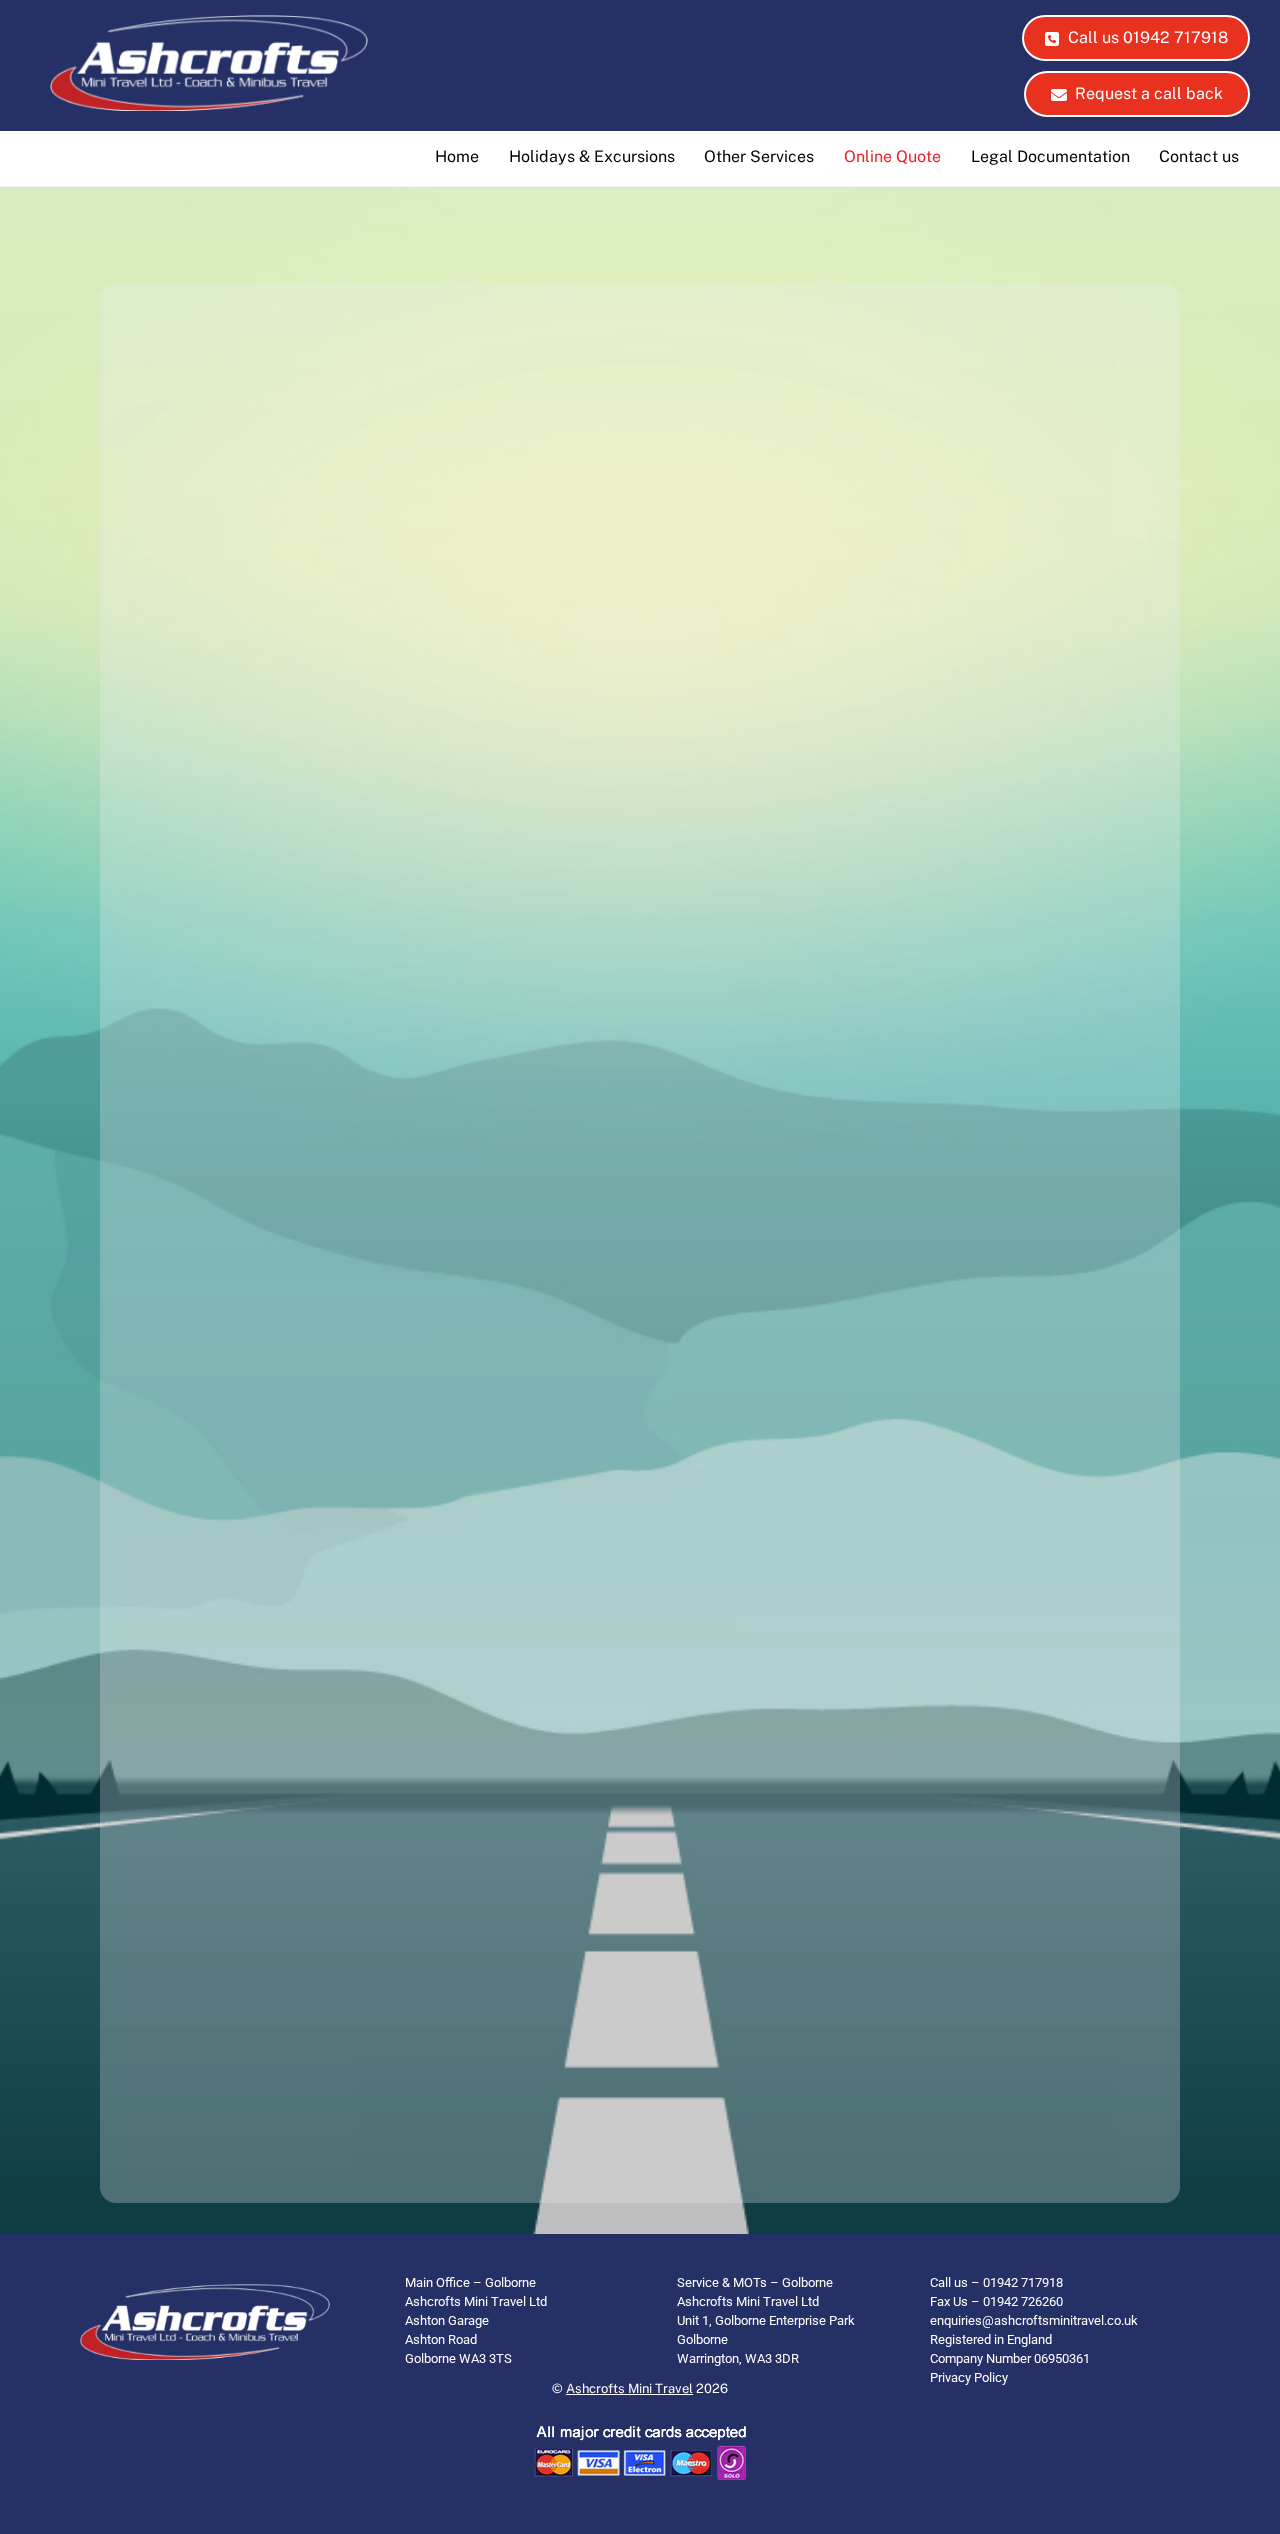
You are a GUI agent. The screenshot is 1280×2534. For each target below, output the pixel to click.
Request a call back (1149, 93)
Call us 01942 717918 (1148, 37)
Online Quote (892, 156)
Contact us (1199, 156)
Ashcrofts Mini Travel (629, 2388)
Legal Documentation (1050, 156)
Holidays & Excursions (592, 156)
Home (457, 156)
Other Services (759, 156)
